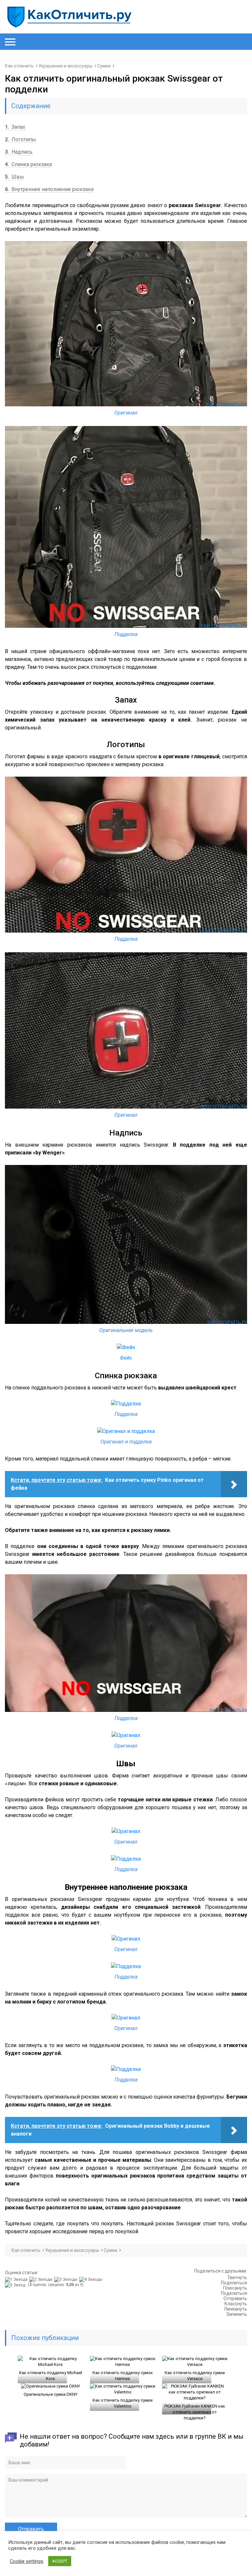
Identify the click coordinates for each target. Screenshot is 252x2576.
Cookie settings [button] (27, 2561)
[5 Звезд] (16, 2285)
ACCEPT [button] (60, 2561)
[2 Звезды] (42, 2279)
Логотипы (21, 139)
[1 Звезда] (17, 2279)
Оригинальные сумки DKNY (51, 2394)
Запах (15, 127)
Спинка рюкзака (28, 164)
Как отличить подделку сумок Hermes (123, 2376)
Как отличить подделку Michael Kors (51, 2376)
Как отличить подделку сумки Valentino (123, 2403)
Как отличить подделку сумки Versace (195, 2376)
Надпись (19, 152)
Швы (14, 177)
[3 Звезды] (67, 2279)
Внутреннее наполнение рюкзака (49, 189)
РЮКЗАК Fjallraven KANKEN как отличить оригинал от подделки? (195, 2412)
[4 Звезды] (92, 2279)
